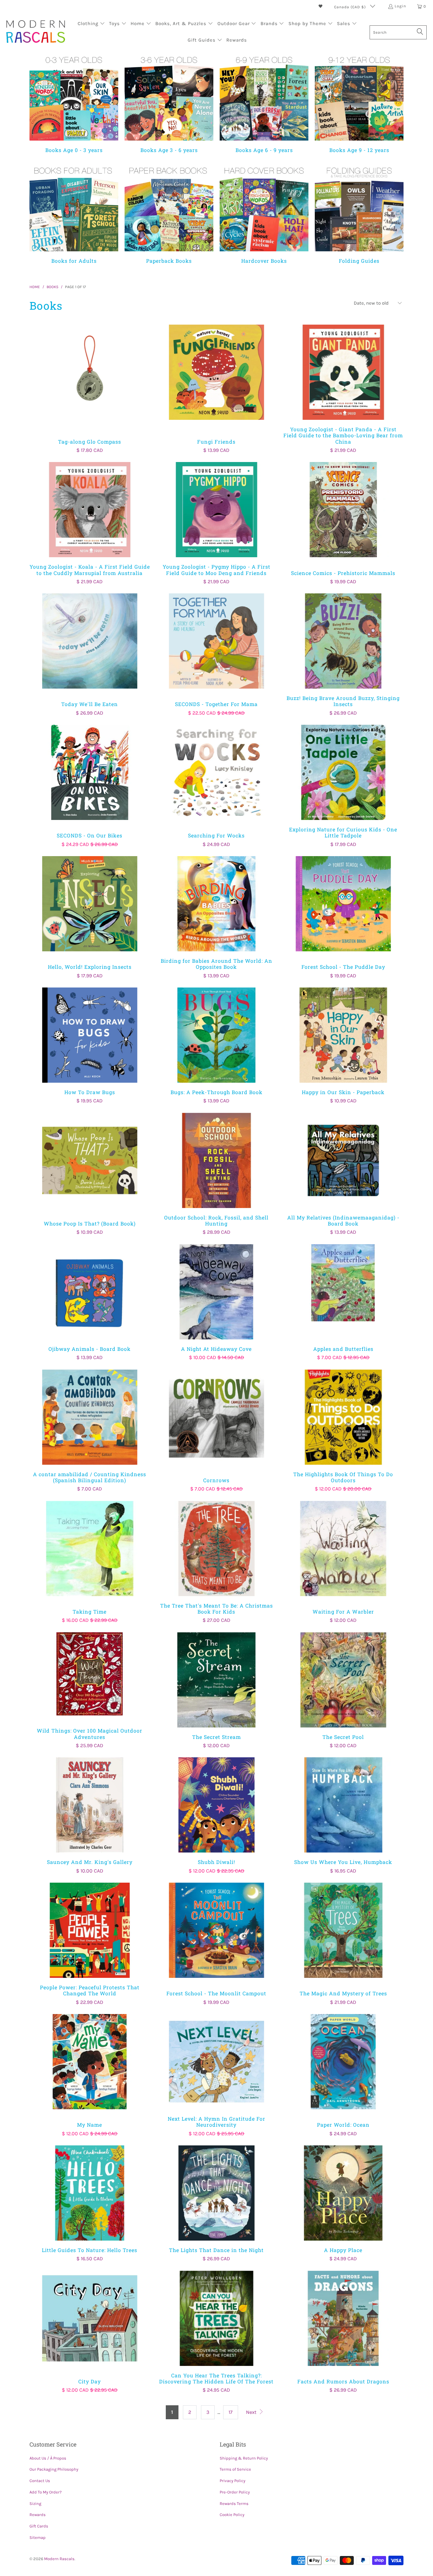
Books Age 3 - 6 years (169, 103)
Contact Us (40, 2481)
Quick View (90, 386)
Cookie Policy (232, 2515)
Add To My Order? (45, 2492)
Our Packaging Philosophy (54, 2469)
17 (231, 2412)
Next (252, 2412)
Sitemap (38, 2537)
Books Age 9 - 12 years (359, 103)
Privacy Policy (233, 2481)
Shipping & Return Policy (244, 2458)
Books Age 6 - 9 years (264, 103)
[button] (91, 24)
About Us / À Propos (48, 2458)
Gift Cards (39, 2526)
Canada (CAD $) (351, 7)
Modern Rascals (59, 2559)
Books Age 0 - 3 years (74, 103)
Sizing (35, 2503)
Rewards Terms (234, 2503)
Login (400, 6)
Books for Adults (74, 214)
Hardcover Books (264, 214)
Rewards (38, 2515)
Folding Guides (359, 214)
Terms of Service (235, 2469)
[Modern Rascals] (36, 32)
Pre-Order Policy (235, 2492)
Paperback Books (169, 214)
